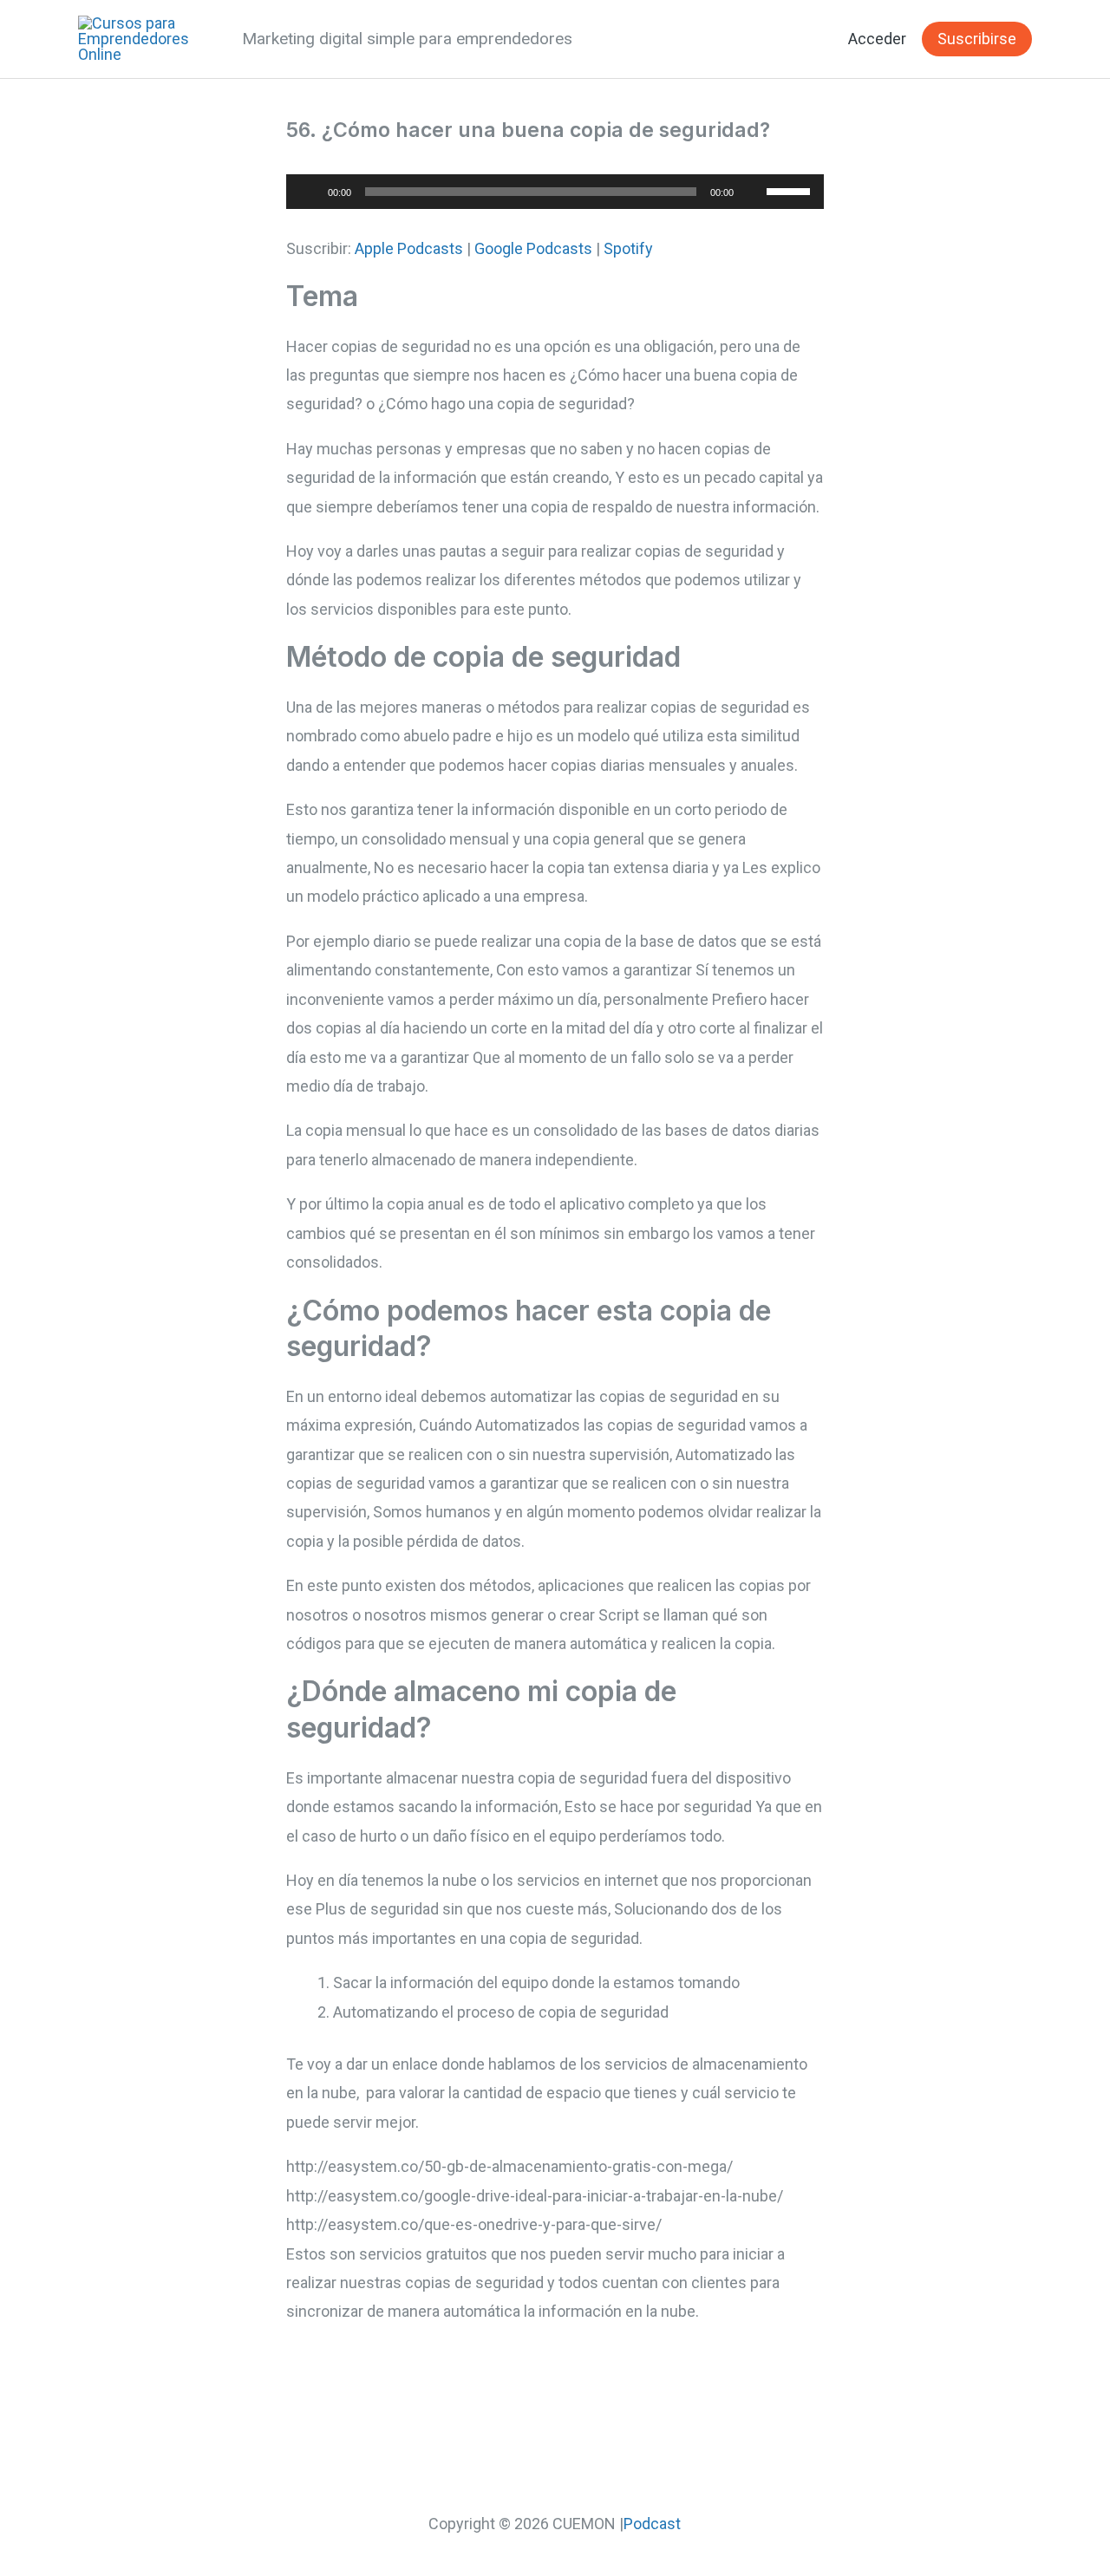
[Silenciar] (753, 192)
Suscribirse (977, 39)
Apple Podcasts (409, 248)
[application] (555, 192)
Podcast (652, 2524)
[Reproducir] (309, 192)
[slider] (791, 190)
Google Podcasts (533, 248)
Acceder (877, 39)
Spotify (628, 248)
